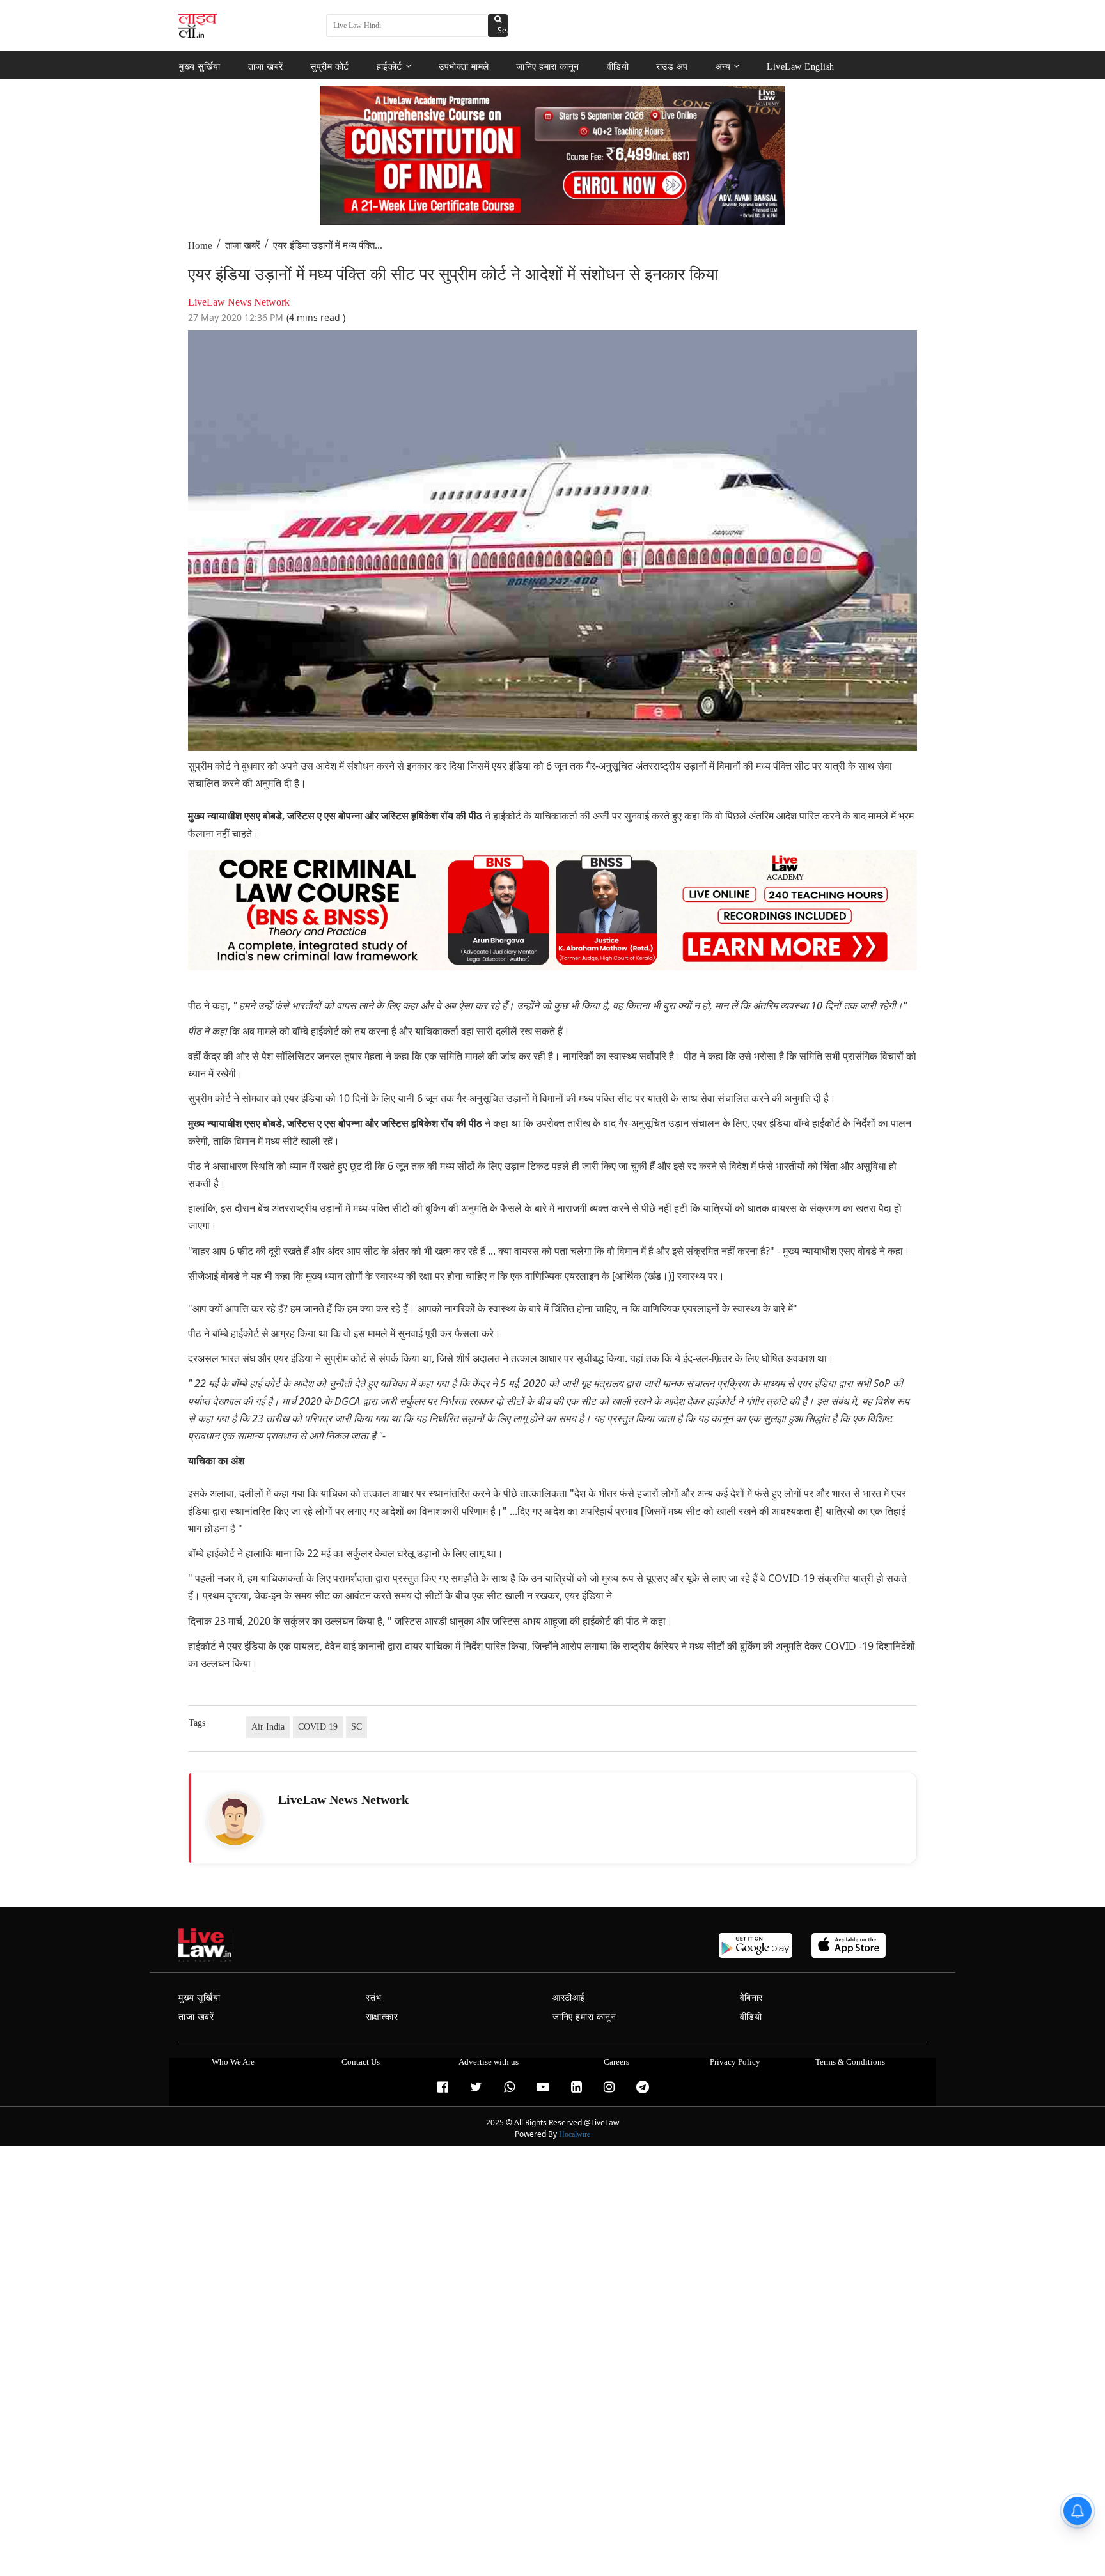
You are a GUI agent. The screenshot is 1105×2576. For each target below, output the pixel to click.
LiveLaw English (801, 66)
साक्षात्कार (382, 2017)
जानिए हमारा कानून (548, 66)
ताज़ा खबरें (243, 245)
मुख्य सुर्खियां (200, 66)
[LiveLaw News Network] (235, 1819)
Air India (268, 1727)
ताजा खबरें (266, 66)
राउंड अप (672, 66)
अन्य (723, 66)
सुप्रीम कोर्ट (330, 66)
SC (357, 1727)
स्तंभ (374, 1998)
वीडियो (618, 66)
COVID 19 (318, 1727)
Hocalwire (575, 2134)
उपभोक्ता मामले (464, 66)
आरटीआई (569, 1998)
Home (200, 245)
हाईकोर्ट (389, 66)
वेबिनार (751, 1998)
